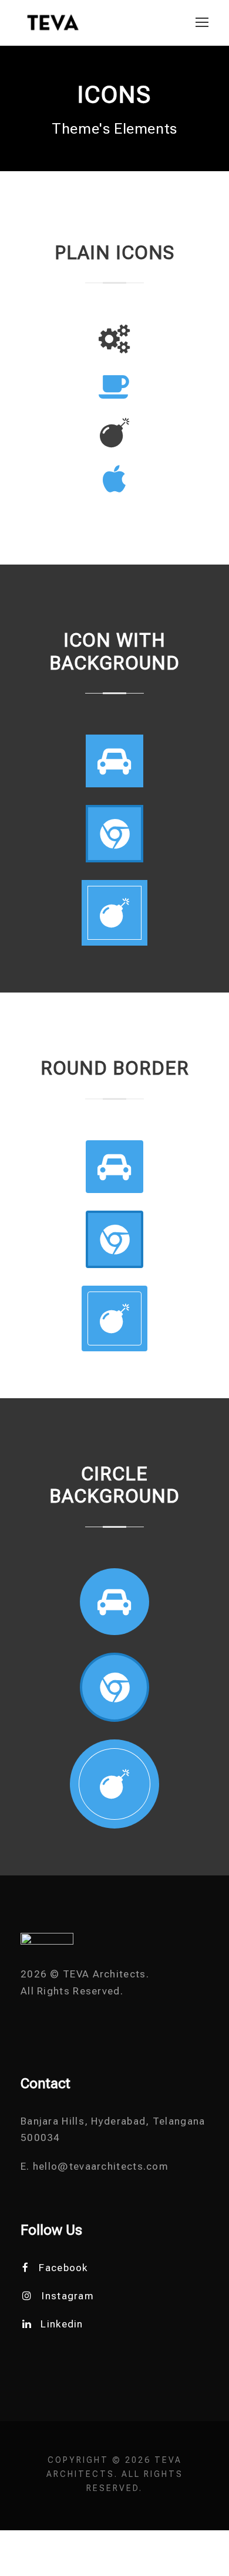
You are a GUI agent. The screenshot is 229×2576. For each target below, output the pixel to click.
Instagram (68, 2296)
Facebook (63, 2268)
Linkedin (62, 2324)
